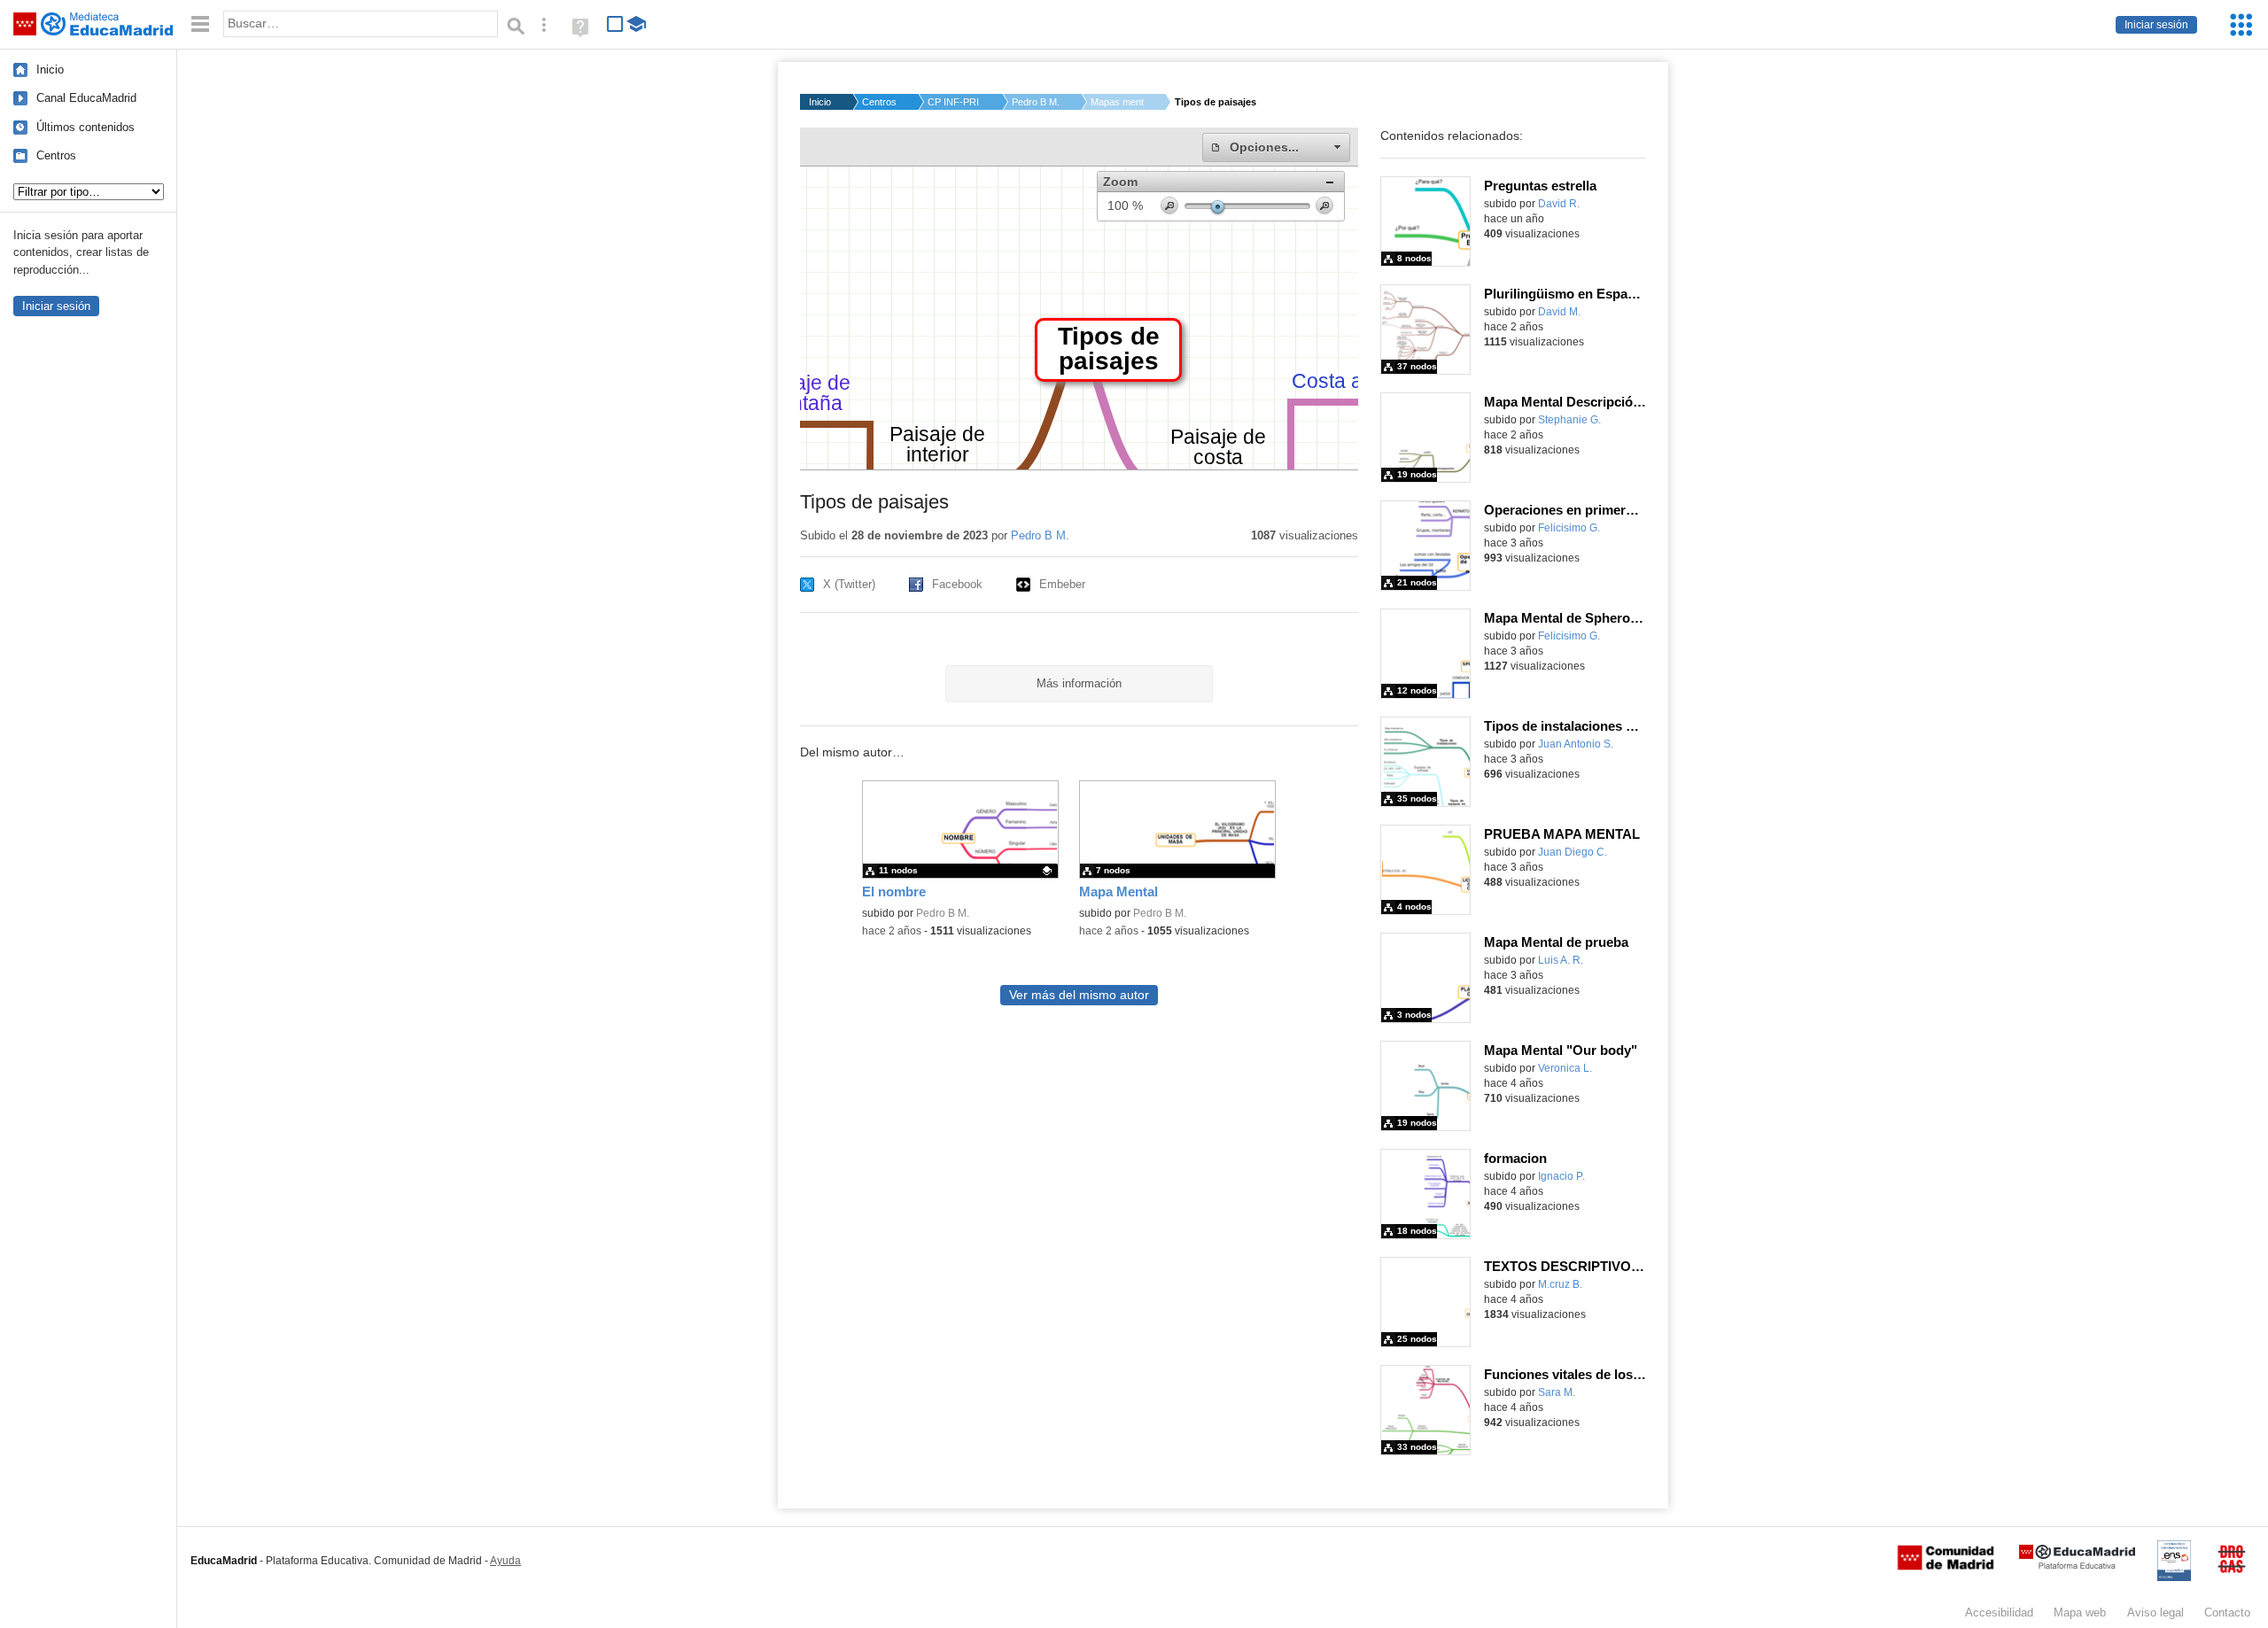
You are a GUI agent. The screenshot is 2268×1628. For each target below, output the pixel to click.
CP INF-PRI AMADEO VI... (954, 102)
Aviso (2155, 1612)
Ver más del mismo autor (1079, 995)
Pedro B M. (1036, 102)
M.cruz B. (1560, 1284)
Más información (1079, 683)
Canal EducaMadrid (86, 98)
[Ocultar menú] (200, 24)
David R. (1559, 204)
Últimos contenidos (85, 127)
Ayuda (505, 1561)
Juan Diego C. (1573, 852)
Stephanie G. (1569, 420)
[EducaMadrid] (2077, 1566)
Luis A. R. (1561, 960)
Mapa (2080, 1612)
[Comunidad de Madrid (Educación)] (1946, 1566)
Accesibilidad (1999, 1612)
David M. (1559, 312)
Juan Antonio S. (1576, 744)
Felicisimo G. (1569, 528)
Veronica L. (1565, 1068)
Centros (56, 155)
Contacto (2227, 1612)
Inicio (50, 70)
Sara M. (1557, 1392)
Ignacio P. (1561, 1176)
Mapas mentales (1117, 102)
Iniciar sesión (2156, 25)
